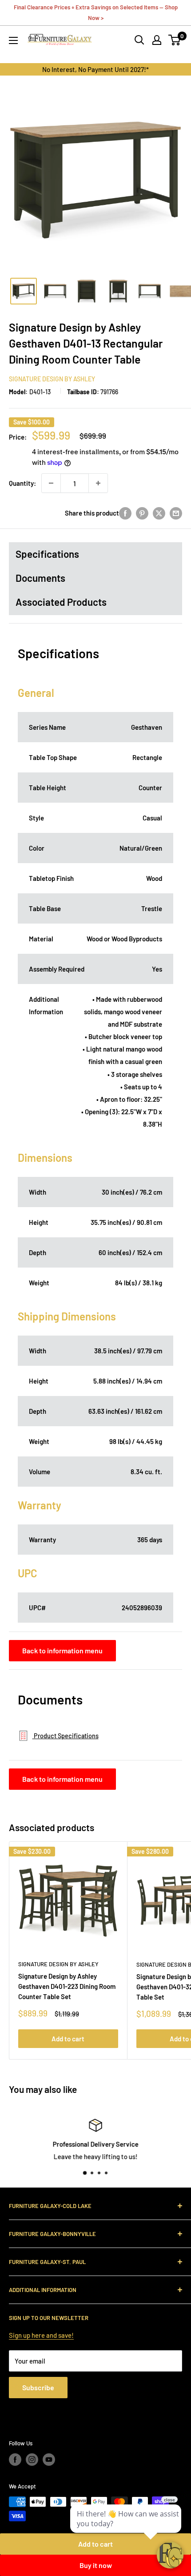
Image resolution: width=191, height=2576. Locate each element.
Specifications (47, 554)
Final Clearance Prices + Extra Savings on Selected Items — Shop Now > (96, 12)
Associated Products (61, 602)
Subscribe (38, 2387)
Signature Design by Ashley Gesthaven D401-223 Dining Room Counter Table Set (67, 1986)
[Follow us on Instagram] (32, 2460)
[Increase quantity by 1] (98, 483)
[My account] (157, 40)
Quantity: (22, 483)
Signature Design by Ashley (52, 379)
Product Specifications (66, 1736)
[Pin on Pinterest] (142, 513)
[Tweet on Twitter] (159, 513)
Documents (40, 578)
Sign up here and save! (41, 2335)
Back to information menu (62, 1650)
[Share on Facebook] (125, 513)
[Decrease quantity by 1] (51, 483)
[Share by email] (176, 513)
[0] (175, 40)
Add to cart (68, 2039)
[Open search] (139, 40)
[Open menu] (13, 40)
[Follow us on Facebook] (15, 2460)
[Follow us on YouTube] (49, 2460)
